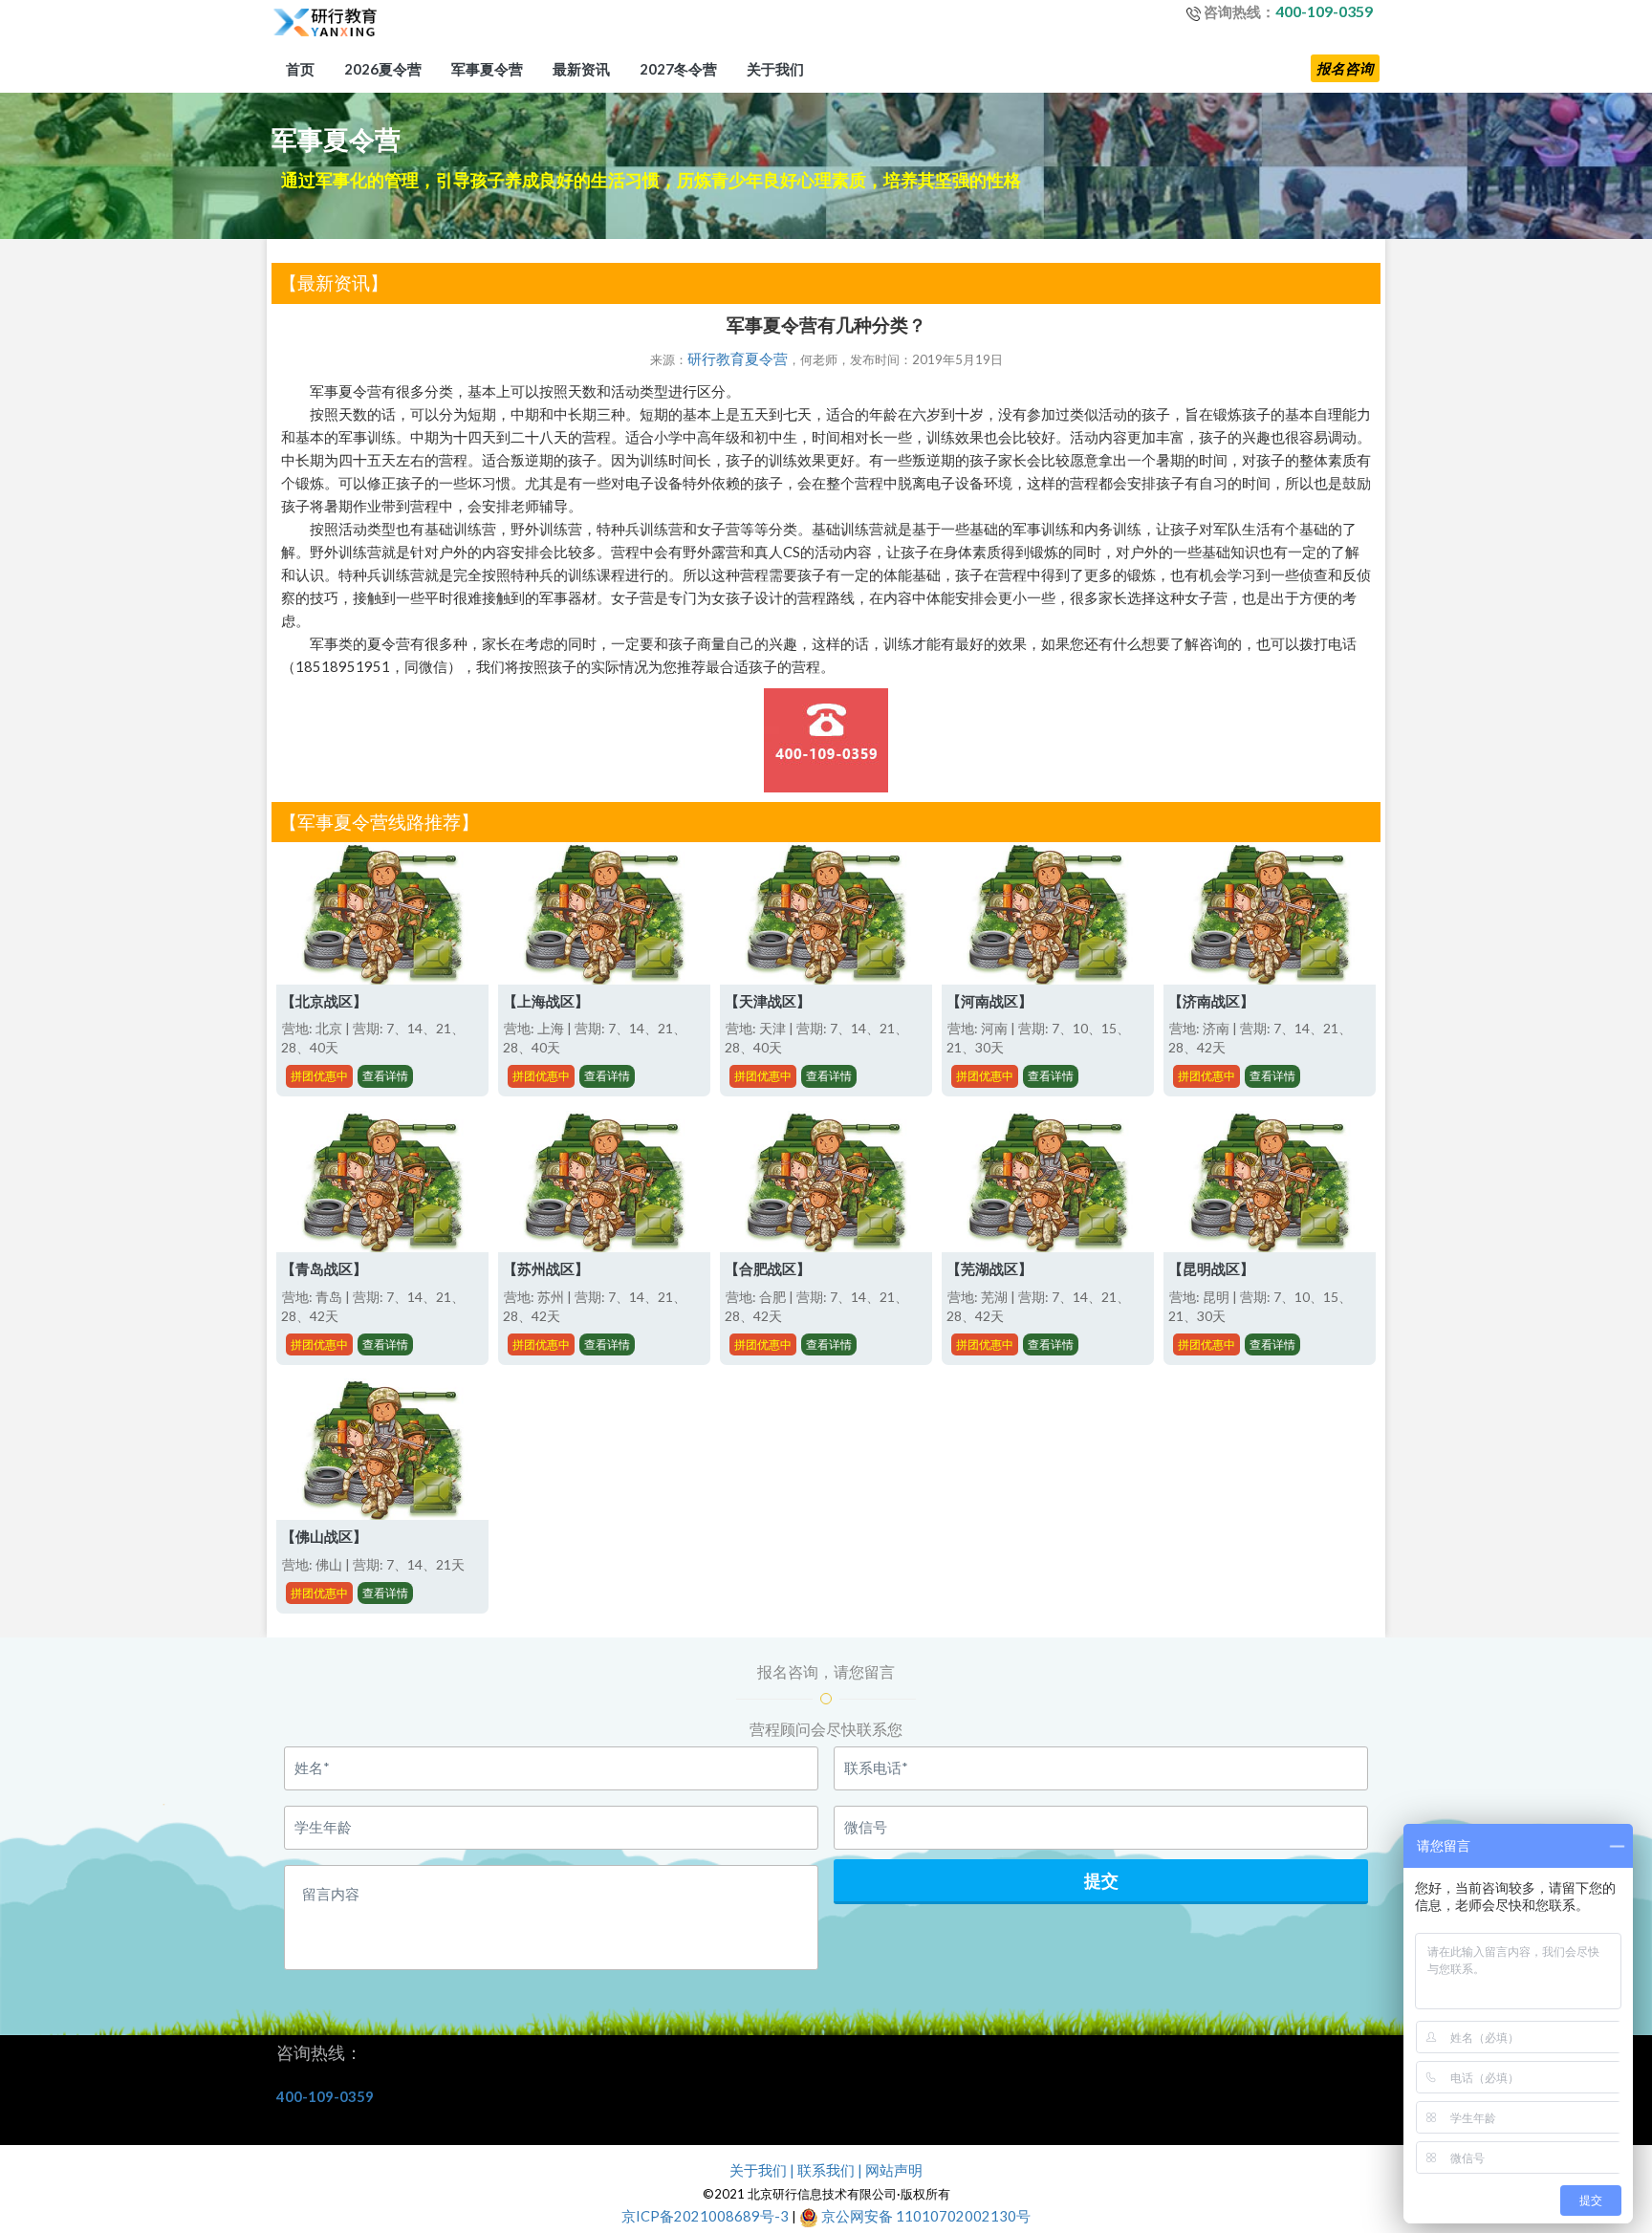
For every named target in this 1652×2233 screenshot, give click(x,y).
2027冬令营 (678, 69)
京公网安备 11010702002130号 (924, 2216)
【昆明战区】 (1211, 1269)
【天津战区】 (768, 1001)
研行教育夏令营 (738, 359)
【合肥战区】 (768, 1269)
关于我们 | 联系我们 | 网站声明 (826, 2170)
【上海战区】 (546, 1001)
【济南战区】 (1211, 1001)
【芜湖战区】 (989, 1269)
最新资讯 (581, 69)
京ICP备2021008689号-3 (705, 2216)
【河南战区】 (989, 1001)
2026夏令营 (383, 69)
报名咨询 (1345, 68)
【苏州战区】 (546, 1269)
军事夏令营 (487, 69)
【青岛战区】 (324, 1269)
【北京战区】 (324, 1001)
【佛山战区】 (324, 1537)
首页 (300, 69)
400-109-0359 (1324, 11)
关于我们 (775, 69)
